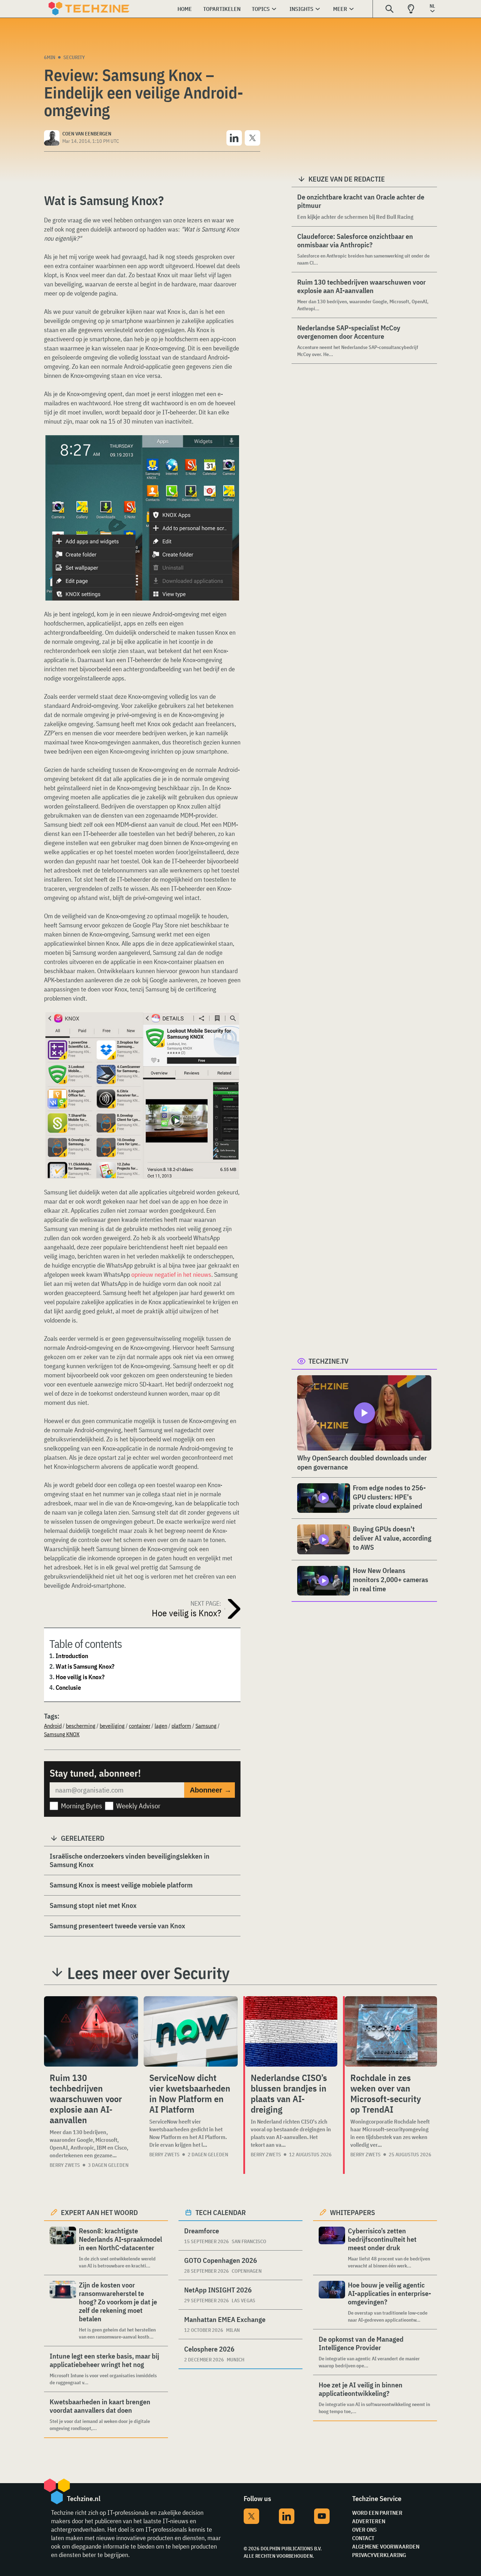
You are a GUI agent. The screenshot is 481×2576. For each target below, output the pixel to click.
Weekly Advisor (138, 1806)
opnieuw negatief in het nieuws (171, 1274)
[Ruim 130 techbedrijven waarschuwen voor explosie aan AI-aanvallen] (91, 2031)
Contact (363, 2538)
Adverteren (369, 2521)
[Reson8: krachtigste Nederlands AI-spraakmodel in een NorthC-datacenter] (63, 2248)
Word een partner (377, 2513)
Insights (301, 9)
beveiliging (112, 1726)
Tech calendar (221, 2212)
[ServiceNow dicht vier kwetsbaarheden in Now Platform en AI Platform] (191, 2031)
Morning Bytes (82, 1806)
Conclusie (68, 1687)
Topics (261, 9)
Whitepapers (352, 2212)
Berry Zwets (65, 2165)
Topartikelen (222, 9)
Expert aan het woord (99, 2212)
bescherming (81, 1726)
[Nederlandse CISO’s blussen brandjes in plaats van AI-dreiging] (291, 2031)
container (140, 1726)
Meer (340, 9)
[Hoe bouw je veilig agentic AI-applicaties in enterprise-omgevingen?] (332, 2302)
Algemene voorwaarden (386, 2546)
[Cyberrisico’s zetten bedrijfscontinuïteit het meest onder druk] (332, 2248)
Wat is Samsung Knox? (85, 1666)
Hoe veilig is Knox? (80, 1677)
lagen (161, 1726)
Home (185, 9)
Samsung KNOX (62, 1734)
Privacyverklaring (379, 2555)
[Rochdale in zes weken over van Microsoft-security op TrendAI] (391, 2031)
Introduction (72, 1656)
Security (74, 57)
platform (181, 1726)
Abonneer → (211, 1790)
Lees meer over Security (148, 1973)
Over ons (364, 2530)
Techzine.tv (329, 1361)
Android (53, 1726)
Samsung (206, 1726)
